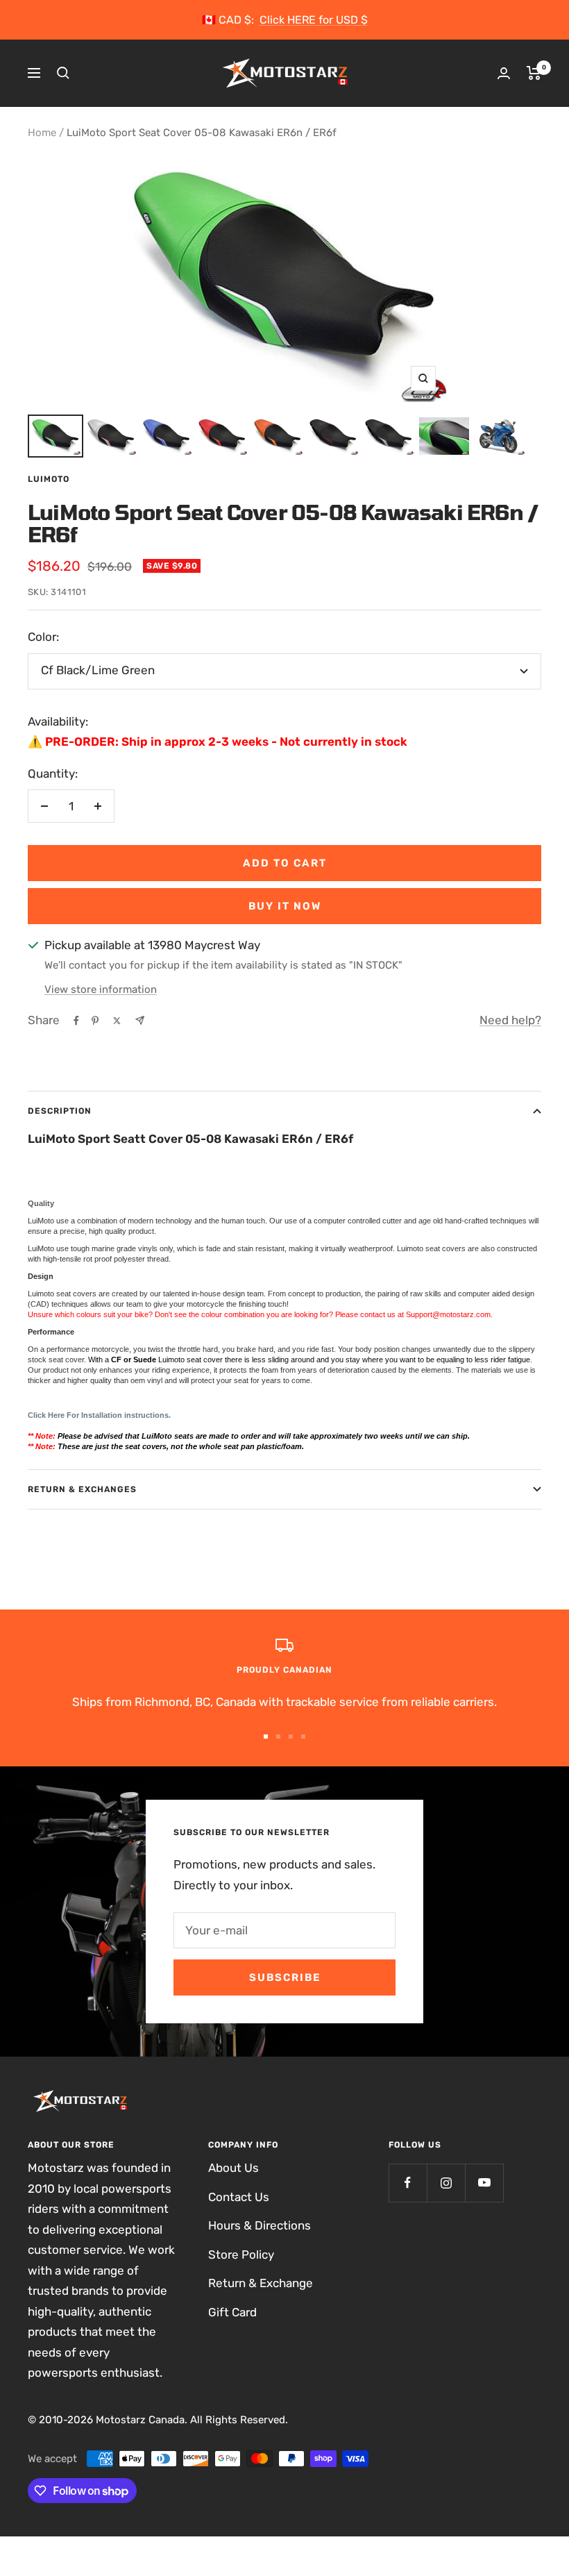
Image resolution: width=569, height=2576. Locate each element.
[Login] (504, 73)
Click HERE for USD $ (314, 20)
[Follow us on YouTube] (484, 2183)
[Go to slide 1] (266, 1737)
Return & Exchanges (82, 1489)
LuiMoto (49, 479)
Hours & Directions (260, 2225)
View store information (101, 989)
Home (42, 133)
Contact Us (239, 2197)
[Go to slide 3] (291, 1737)
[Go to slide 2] (278, 1737)
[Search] (63, 73)
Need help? (510, 1020)
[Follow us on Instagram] (446, 2183)
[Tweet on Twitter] (117, 1021)
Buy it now (285, 906)
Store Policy (241, 2255)
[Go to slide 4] (303, 1737)
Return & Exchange (261, 2283)
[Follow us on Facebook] (408, 2183)
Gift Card (232, 2312)
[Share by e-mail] (140, 1020)
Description (60, 1111)
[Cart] (534, 73)
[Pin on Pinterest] (95, 1021)
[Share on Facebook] (76, 1021)
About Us (233, 2168)
